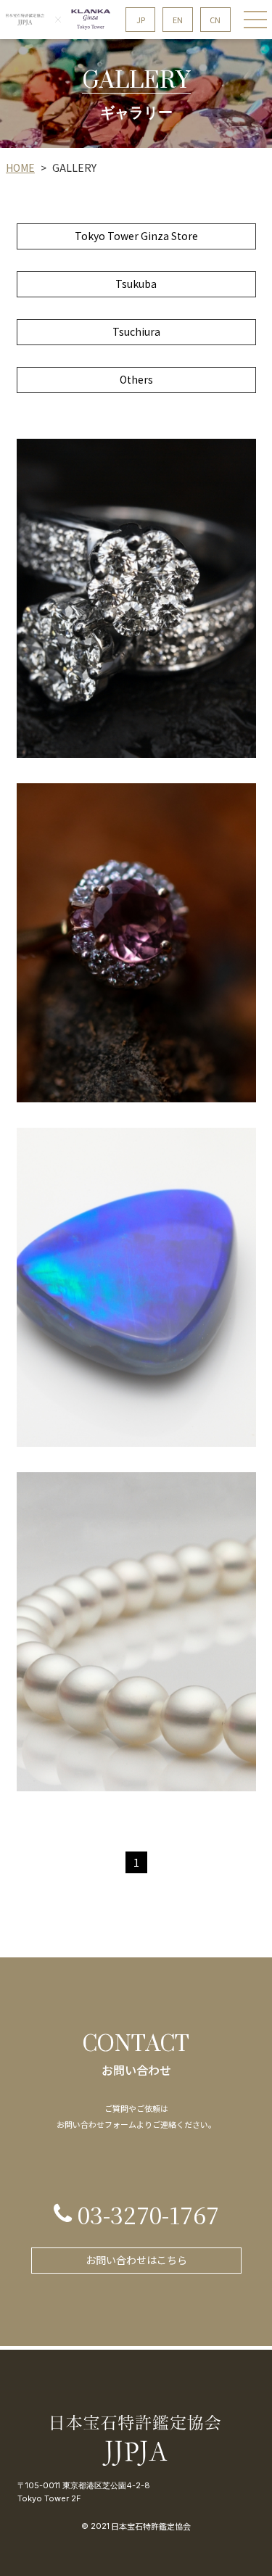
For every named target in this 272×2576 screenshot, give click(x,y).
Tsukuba (136, 284)
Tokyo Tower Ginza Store (136, 236)
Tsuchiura (136, 331)
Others (136, 379)
